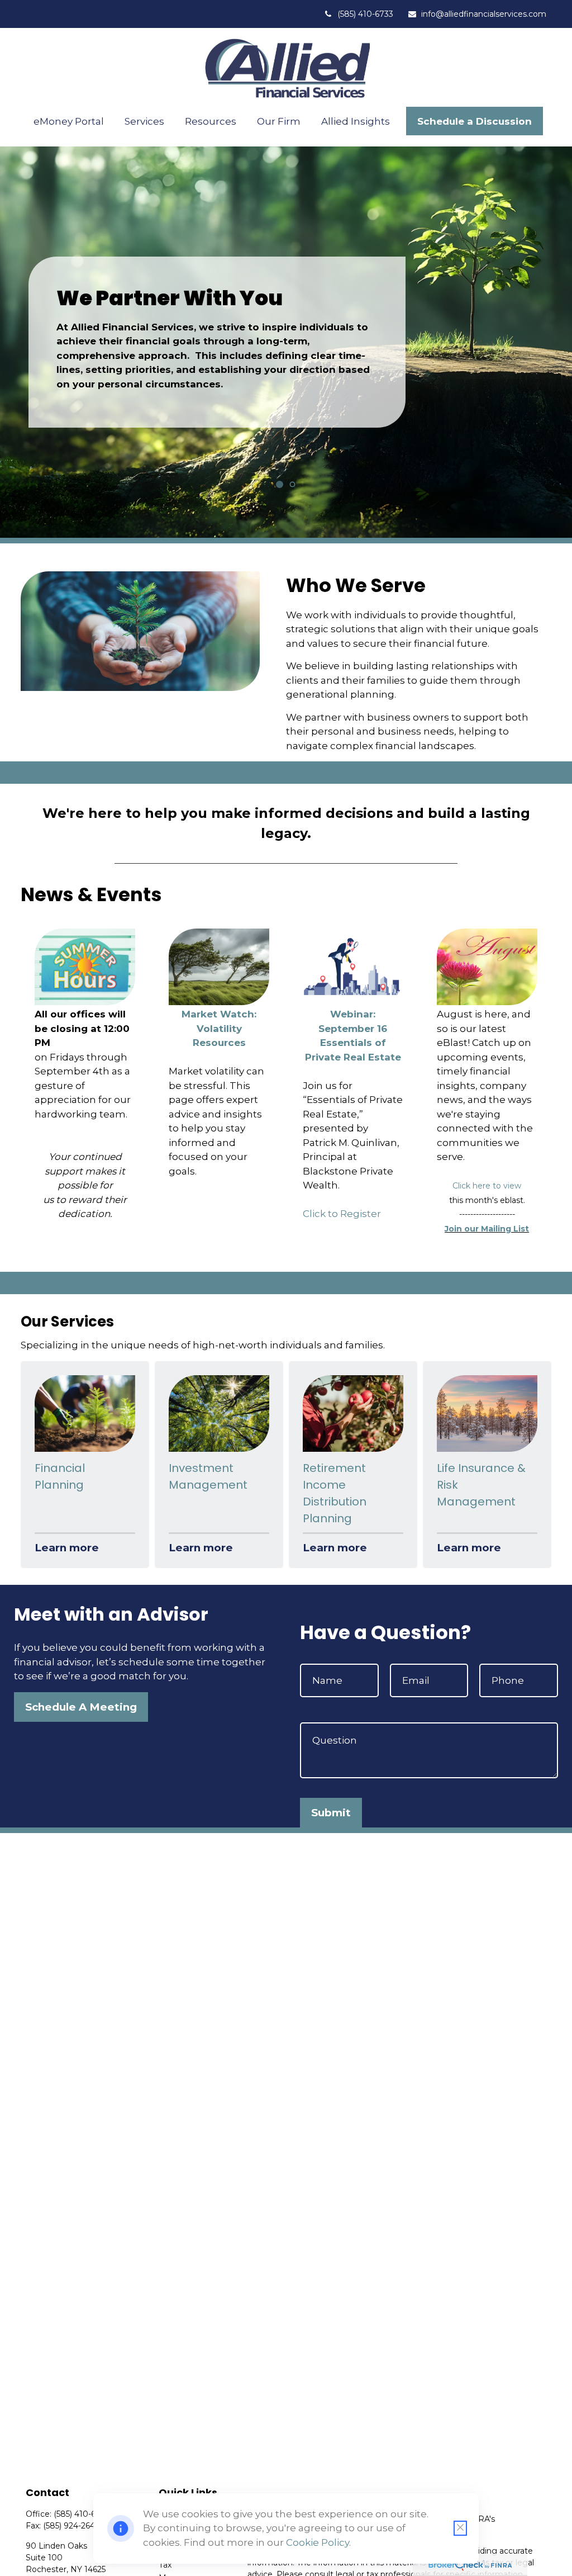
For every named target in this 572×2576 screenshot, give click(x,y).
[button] (69, 121)
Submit (331, 1813)
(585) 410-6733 (365, 14)
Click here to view (487, 1186)
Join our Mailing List (487, 1229)
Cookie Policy (318, 2542)
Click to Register (342, 1214)
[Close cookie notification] (460, 2528)
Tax (165, 2565)
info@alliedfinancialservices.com (484, 14)
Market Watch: (219, 1014)
